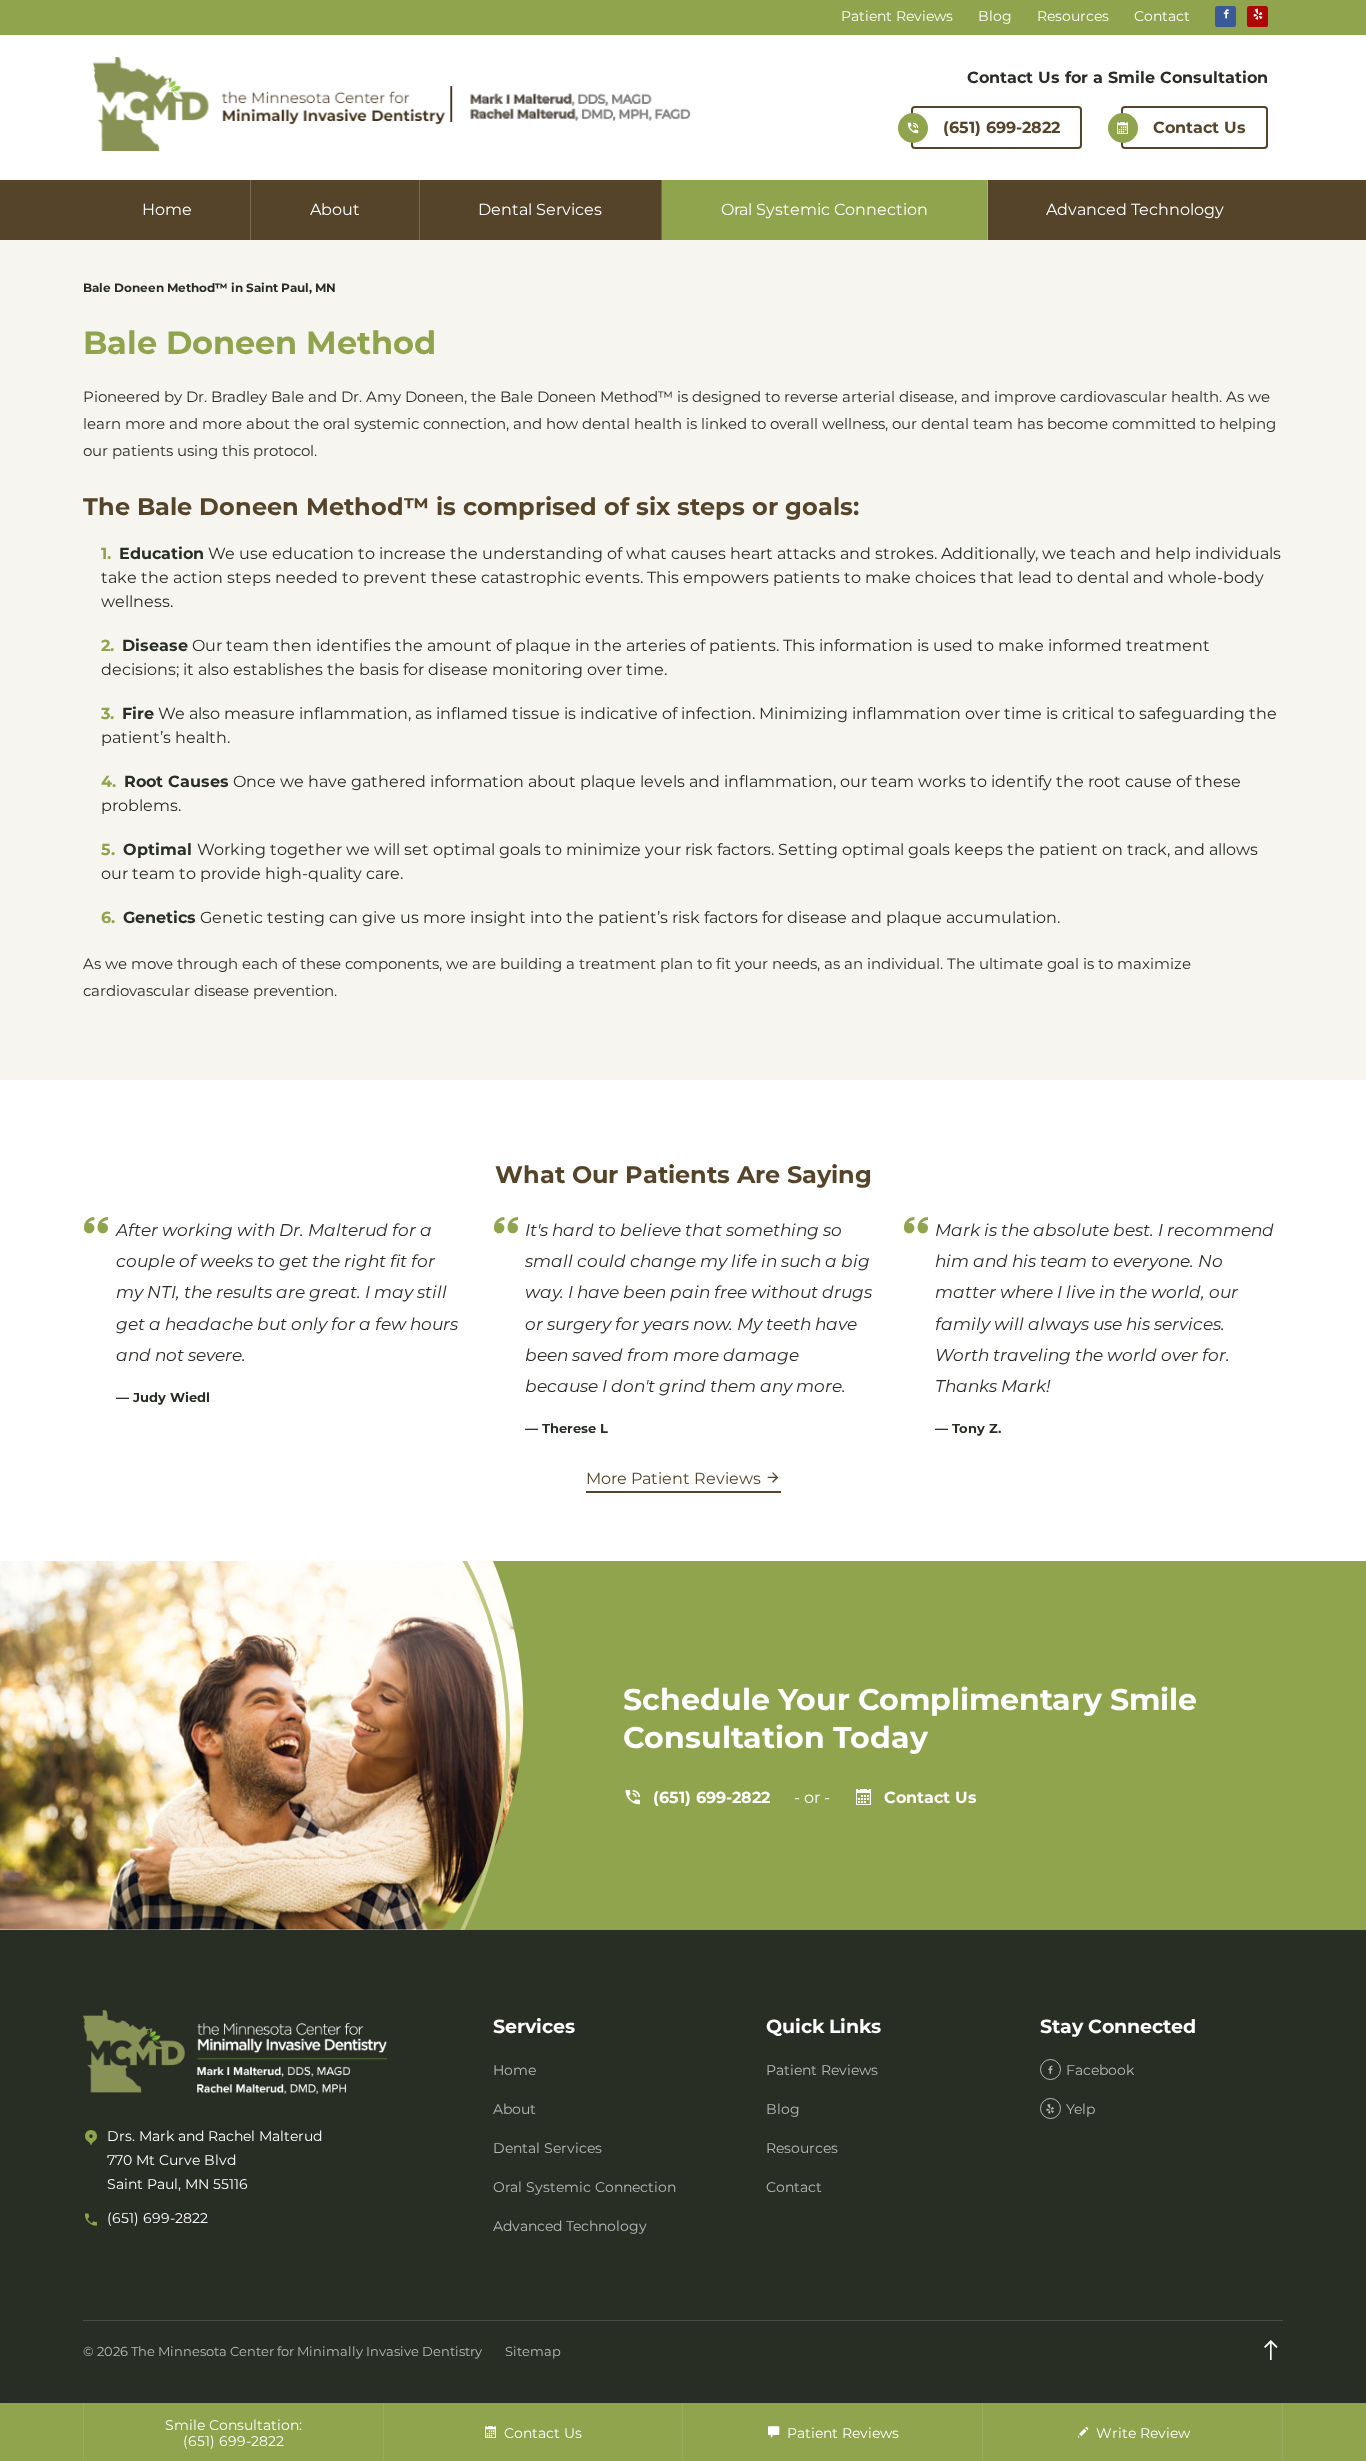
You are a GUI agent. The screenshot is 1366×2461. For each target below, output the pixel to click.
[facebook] (1225, 16)
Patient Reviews (897, 16)
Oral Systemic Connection (824, 209)
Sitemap (533, 2351)
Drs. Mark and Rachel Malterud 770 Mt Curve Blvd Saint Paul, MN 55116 (214, 2160)
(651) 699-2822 (1001, 127)
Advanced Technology (1135, 209)
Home (167, 209)
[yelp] (1257, 16)
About (335, 209)
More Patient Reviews (675, 1478)
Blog (995, 16)
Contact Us (1199, 127)
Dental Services (540, 209)
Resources (1073, 16)
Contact (1162, 16)
